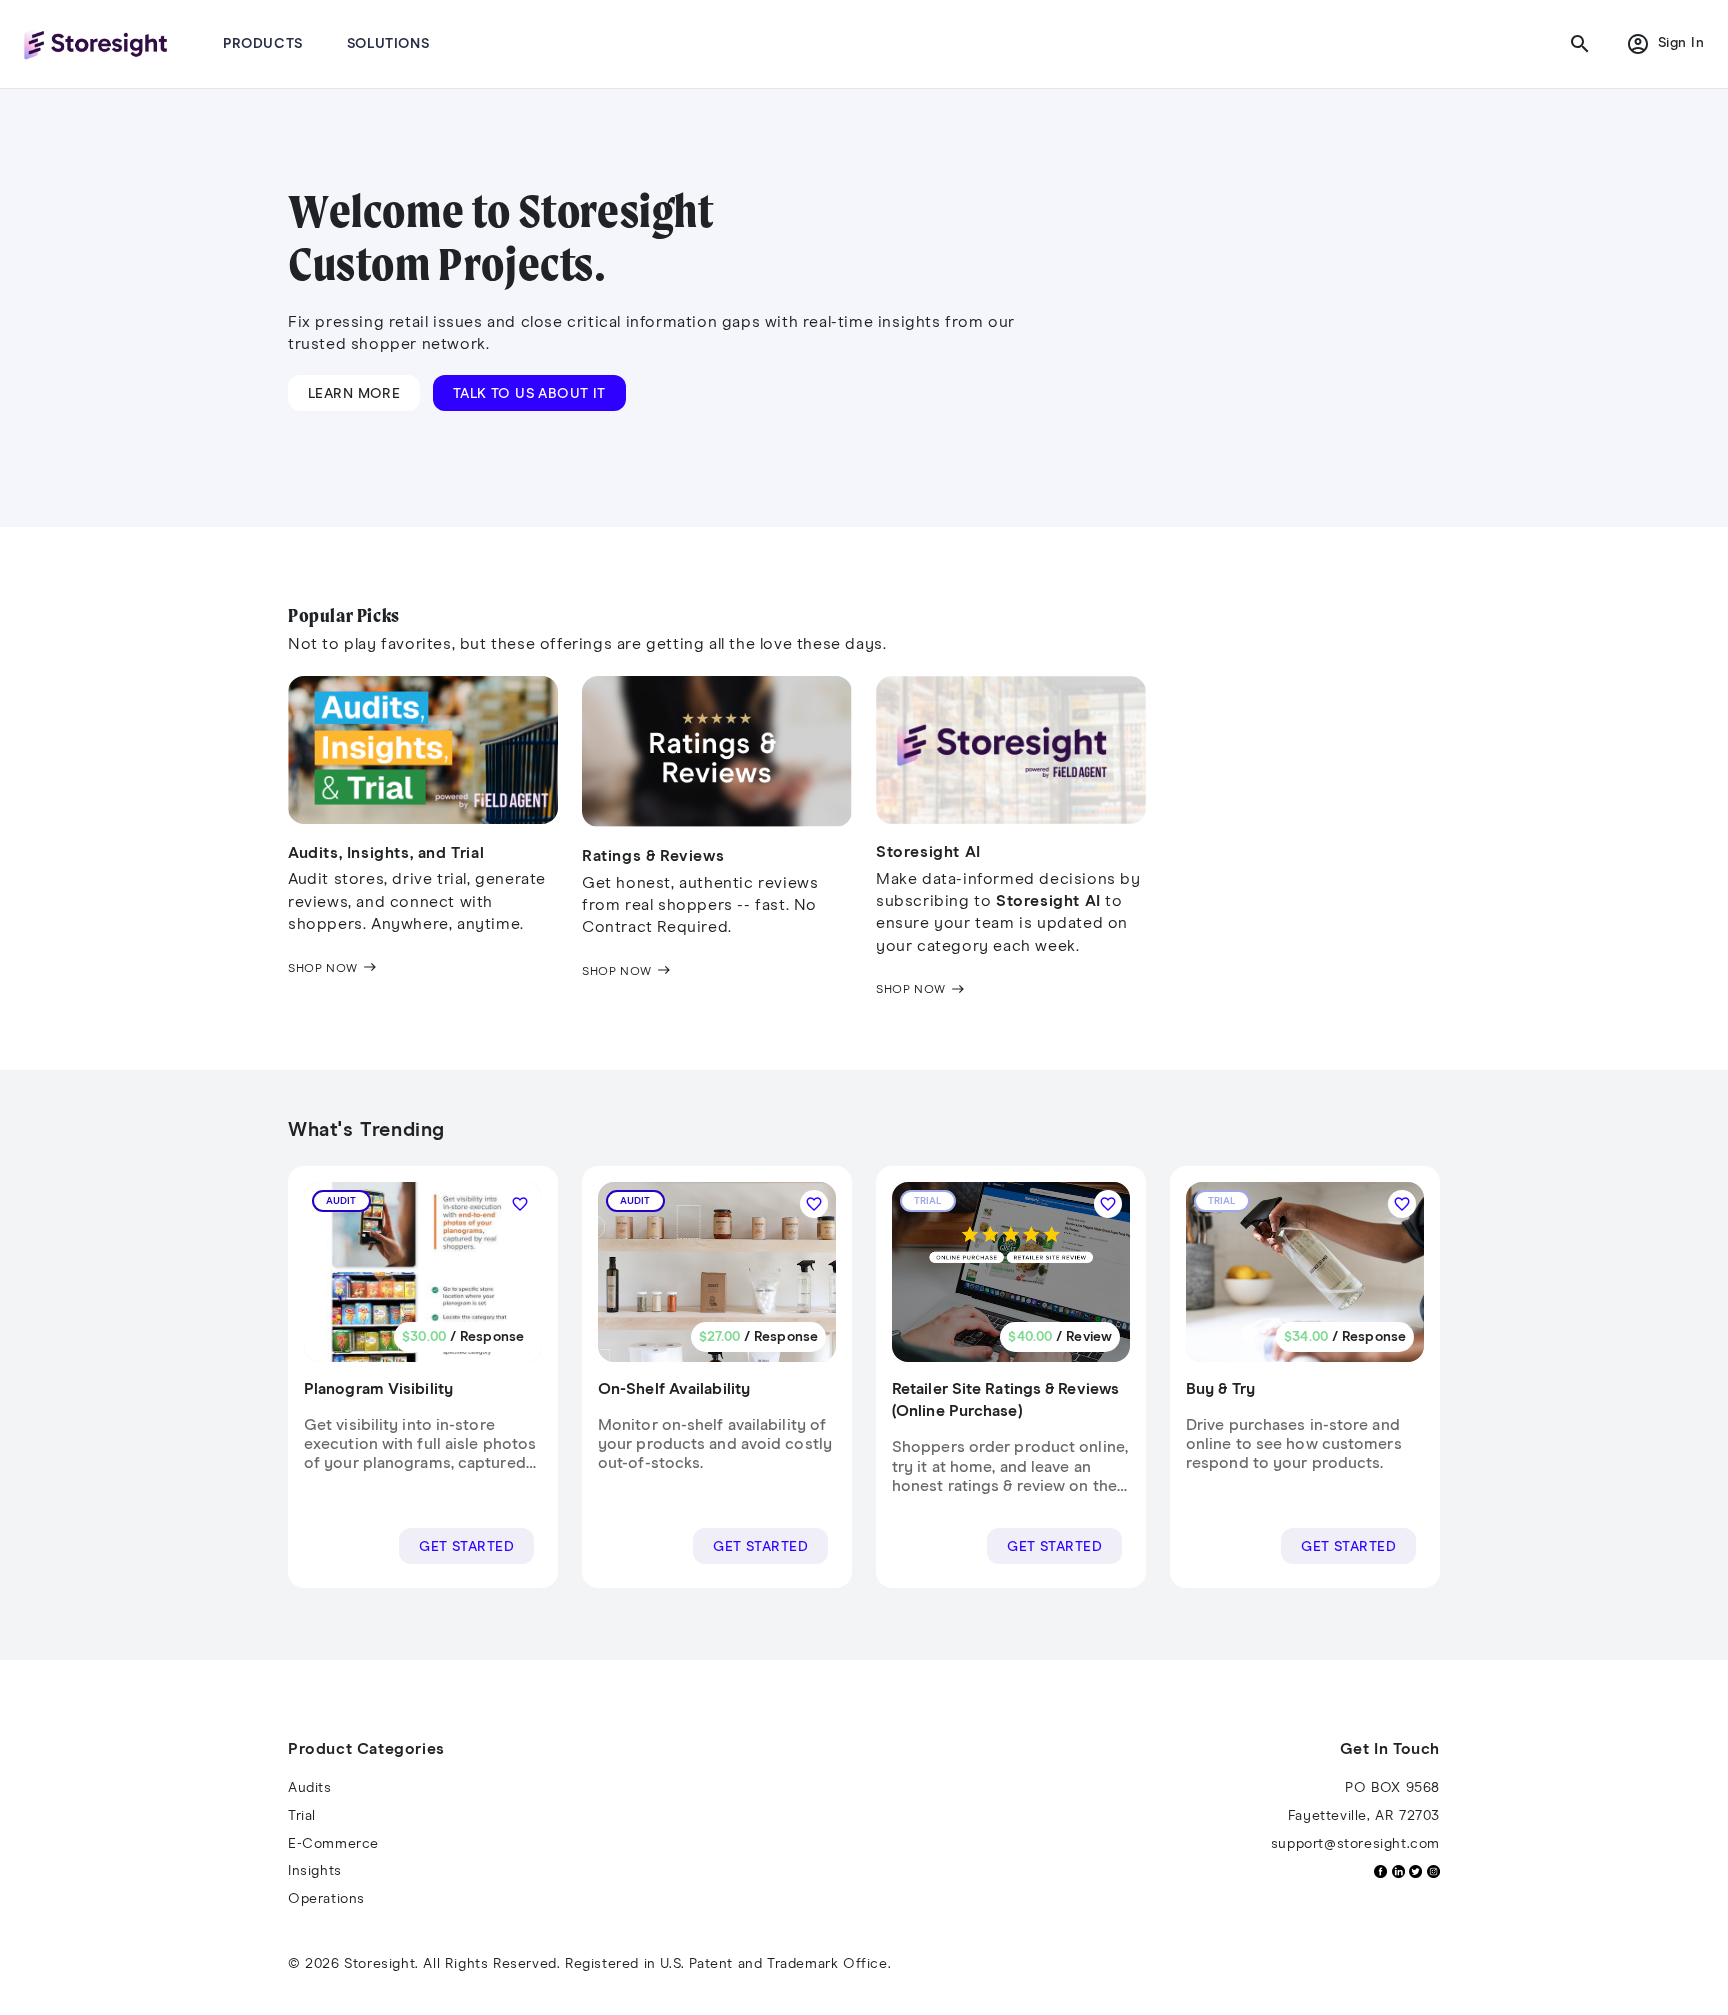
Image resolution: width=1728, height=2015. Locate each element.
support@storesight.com (1355, 1844)
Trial (302, 1816)
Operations (326, 1899)
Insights (315, 1871)
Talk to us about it (529, 394)
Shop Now (332, 969)
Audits (310, 1788)
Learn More (354, 394)
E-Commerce (333, 1844)
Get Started (466, 1547)
